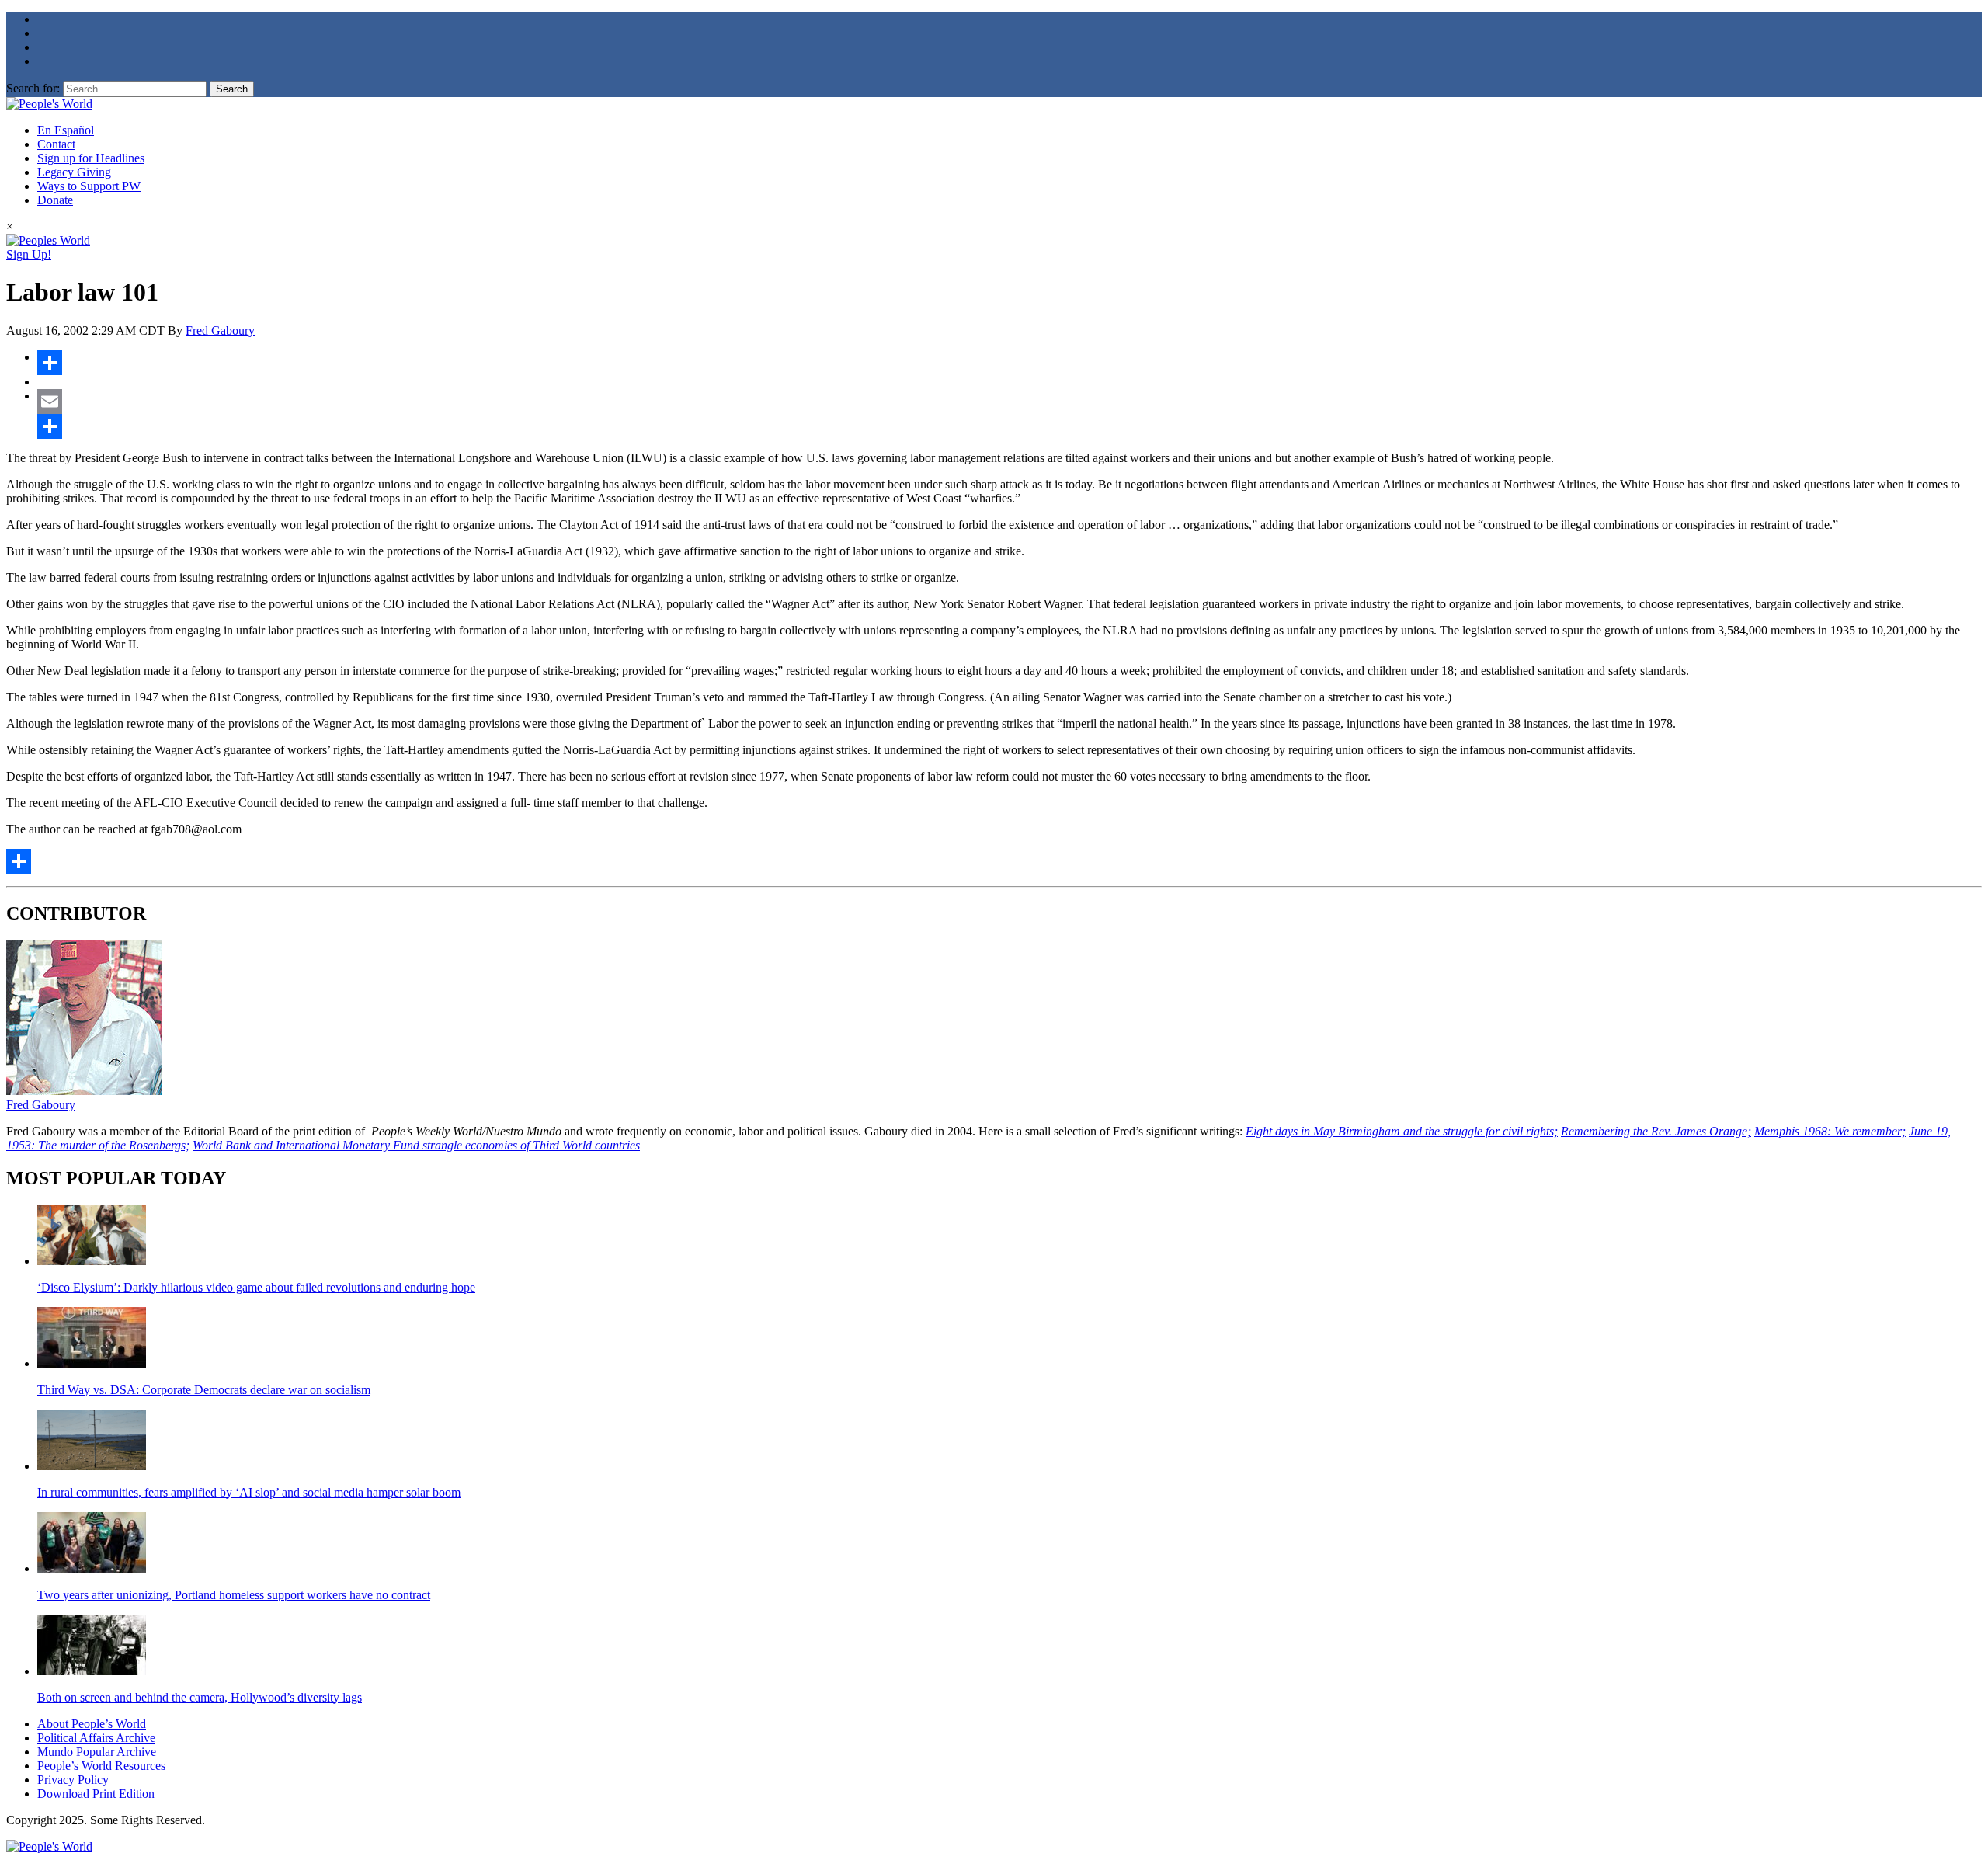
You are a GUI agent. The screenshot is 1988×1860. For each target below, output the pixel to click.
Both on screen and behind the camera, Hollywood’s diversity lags (200, 1697)
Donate (55, 200)
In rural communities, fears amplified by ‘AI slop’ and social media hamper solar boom (249, 1492)
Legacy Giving (74, 172)
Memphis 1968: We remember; (1830, 1131)
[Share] (1010, 363)
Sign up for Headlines (91, 158)
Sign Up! (29, 254)
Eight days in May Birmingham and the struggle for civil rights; (1402, 1131)
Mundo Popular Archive (97, 1752)
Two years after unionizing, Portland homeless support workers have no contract (234, 1595)
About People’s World (92, 1724)
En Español (66, 130)
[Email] (1010, 402)
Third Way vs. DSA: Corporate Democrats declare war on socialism (204, 1390)
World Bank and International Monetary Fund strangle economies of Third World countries (416, 1145)
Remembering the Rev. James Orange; (1656, 1131)
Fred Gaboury (220, 330)
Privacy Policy (73, 1780)
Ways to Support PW (89, 186)
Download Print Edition (96, 1794)
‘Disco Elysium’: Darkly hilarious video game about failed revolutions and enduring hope (256, 1287)
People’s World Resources (101, 1766)
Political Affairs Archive (96, 1738)
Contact (56, 144)
